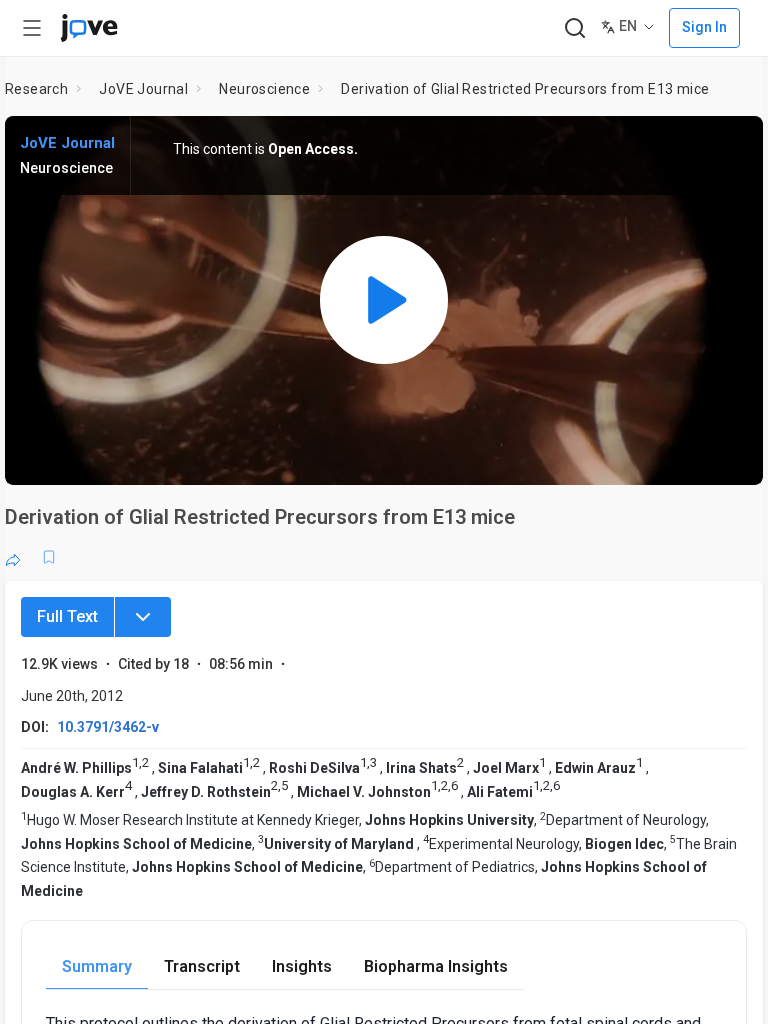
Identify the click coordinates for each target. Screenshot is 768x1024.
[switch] (569, 456)
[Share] (13, 557)
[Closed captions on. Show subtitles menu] (725, 456)
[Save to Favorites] (49, 557)
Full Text (67, 616)
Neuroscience (264, 89)
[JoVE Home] (89, 28)
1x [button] (684, 455)
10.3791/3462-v (108, 727)
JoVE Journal (143, 89)
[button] (731, 144)
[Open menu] (32, 28)
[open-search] (574, 28)
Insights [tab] (302, 966)
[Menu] (143, 617)
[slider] (294, 456)
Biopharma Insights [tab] (436, 966)
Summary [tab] (97, 966)
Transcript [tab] (202, 966)
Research (36, 89)
